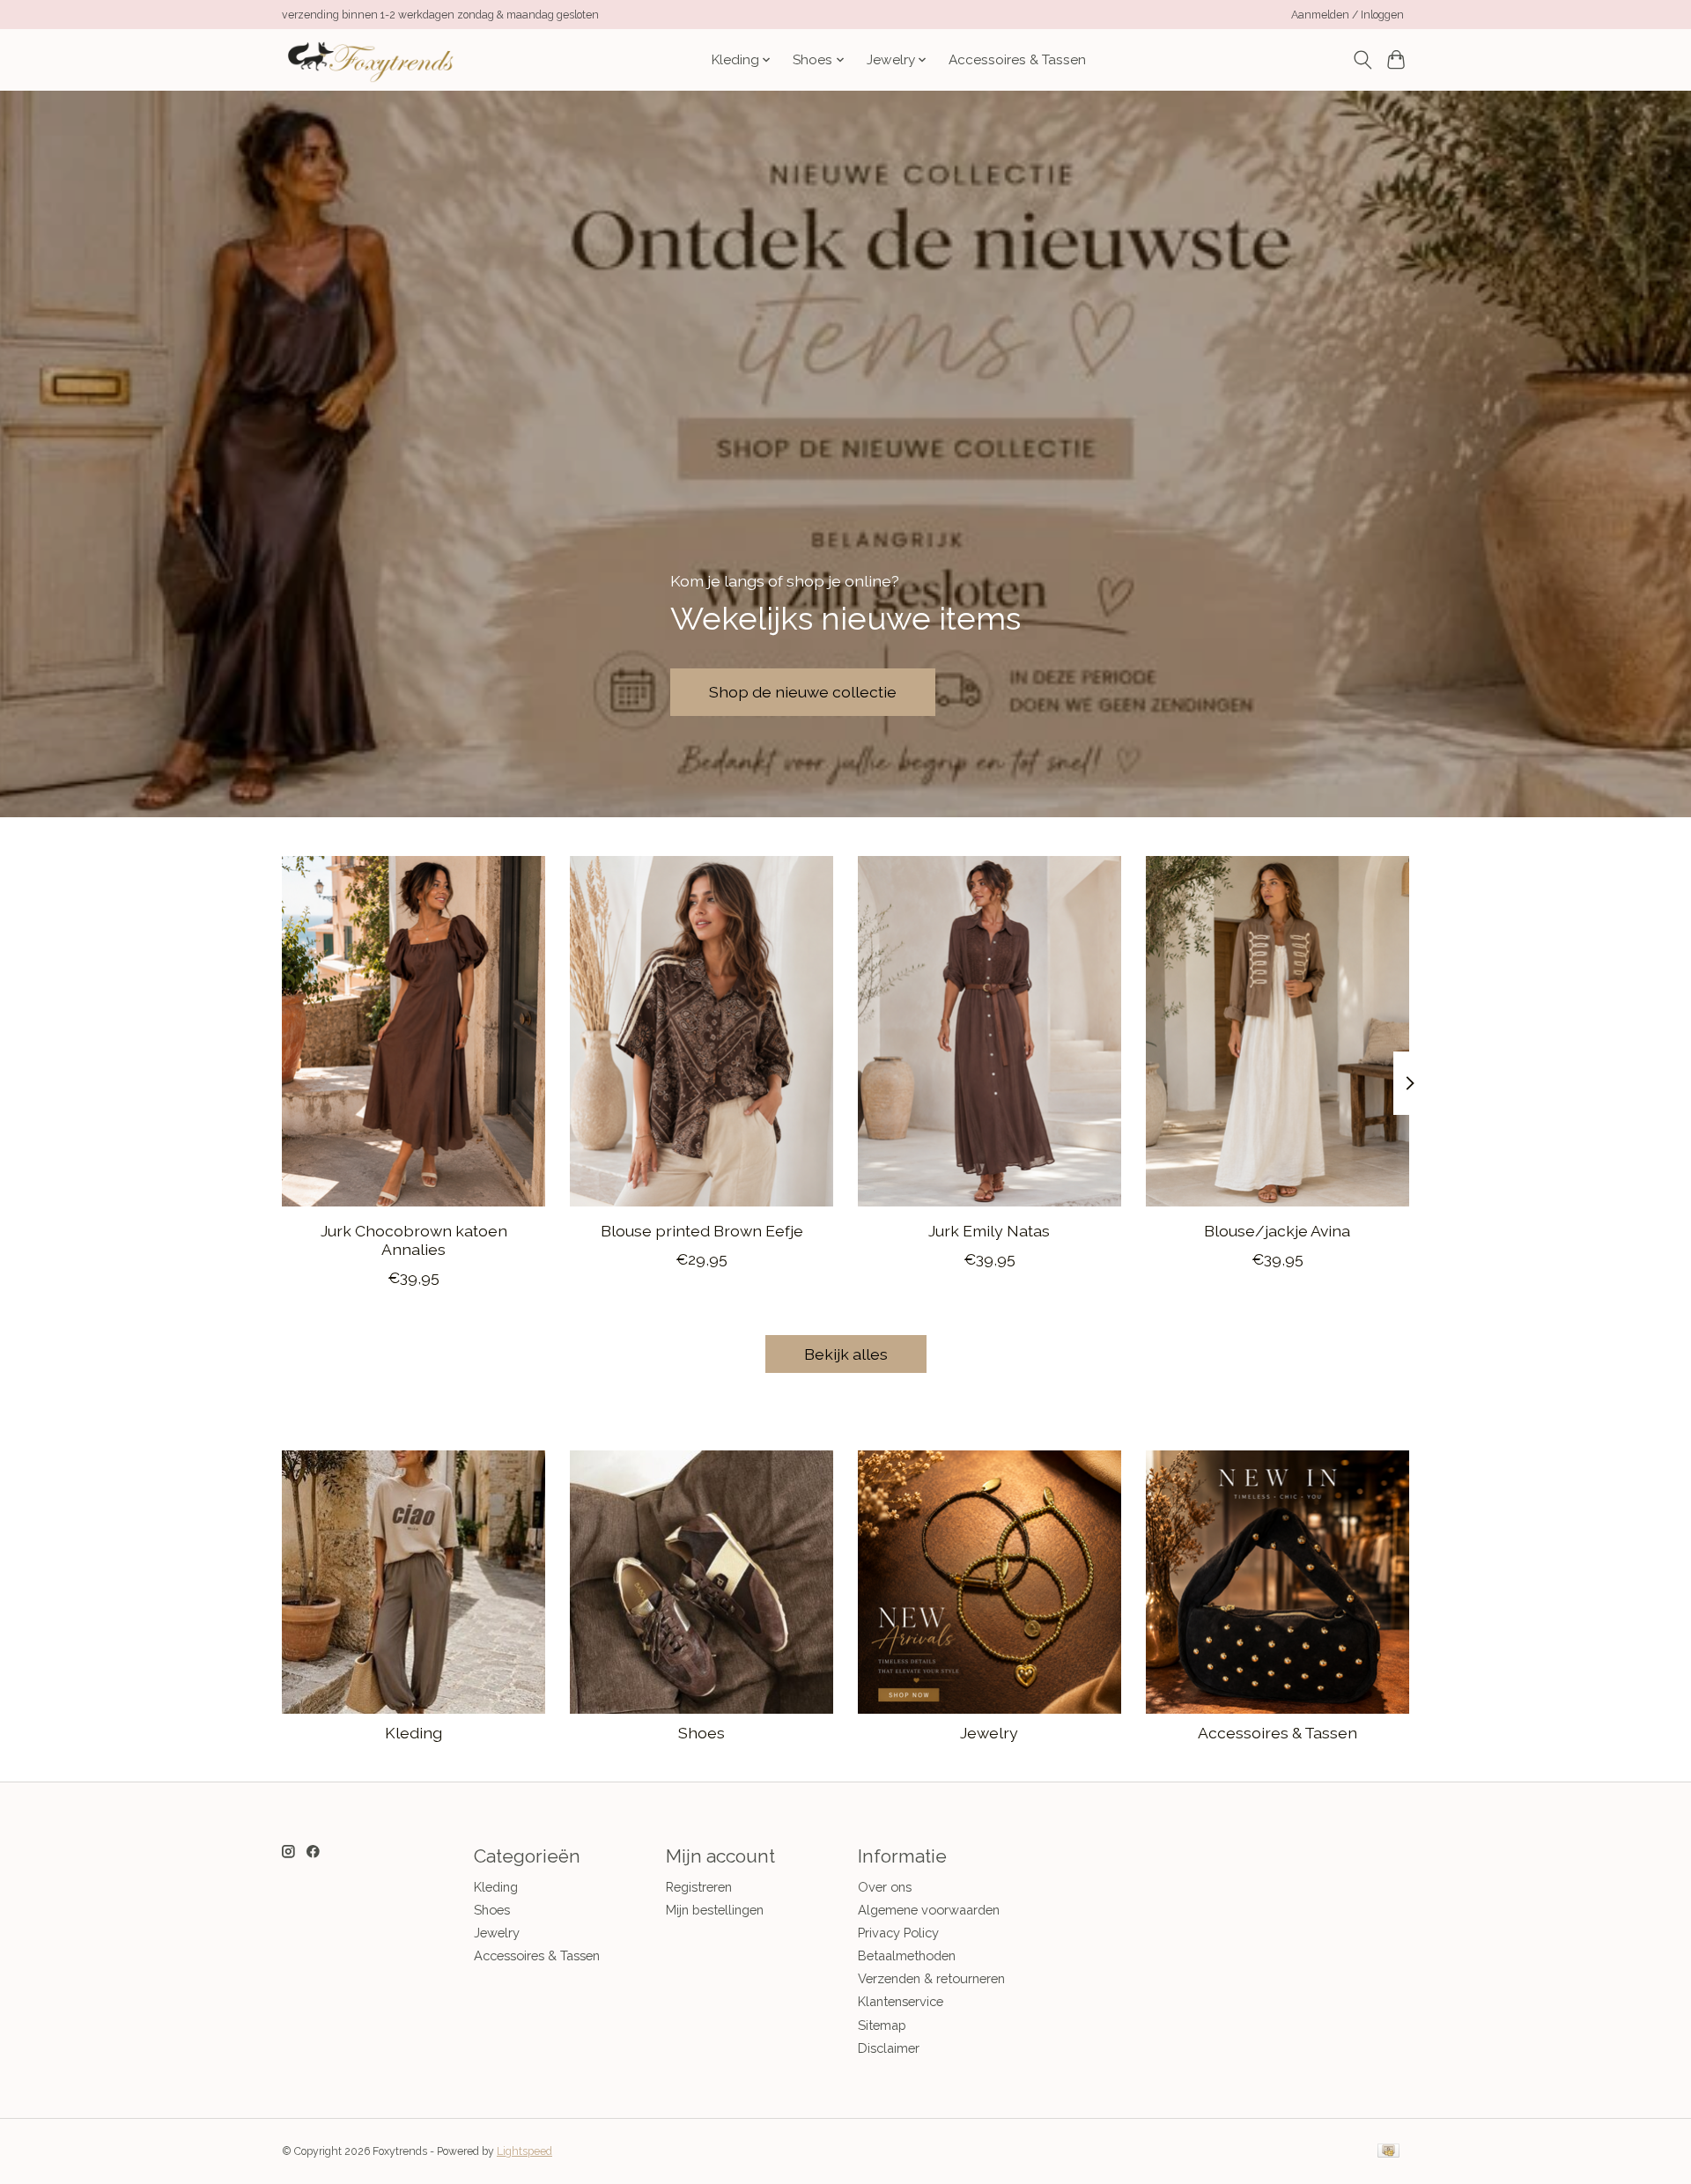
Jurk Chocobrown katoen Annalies (414, 1240)
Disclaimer (889, 2048)
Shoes (702, 1733)
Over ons (885, 1887)
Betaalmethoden (907, 1955)
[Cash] (1388, 2152)
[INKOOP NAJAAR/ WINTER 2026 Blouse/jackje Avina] (1277, 1031)
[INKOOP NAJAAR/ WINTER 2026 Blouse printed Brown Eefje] (702, 1031)
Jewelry (989, 1733)
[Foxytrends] (369, 59)
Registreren (699, 1887)
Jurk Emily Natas (989, 1231)
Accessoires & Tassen (1017, 60)
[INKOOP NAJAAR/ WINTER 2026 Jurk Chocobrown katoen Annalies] (414, 1031)
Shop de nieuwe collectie (803, 692)
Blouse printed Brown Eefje (702, 1231)
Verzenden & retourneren (931, 1978)
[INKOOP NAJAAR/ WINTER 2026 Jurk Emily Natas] (989, 1031)
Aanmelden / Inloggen (1348, 15)
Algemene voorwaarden (929, 1910)
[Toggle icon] (1362, 60)
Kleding (414, 1733)
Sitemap (882, 2025)
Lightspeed (524, 2151)
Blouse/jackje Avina (1277, 1231)
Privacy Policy (898, 1933)
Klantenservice (901, 2001)
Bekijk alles (846, 1354)
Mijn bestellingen (715, 1910)
